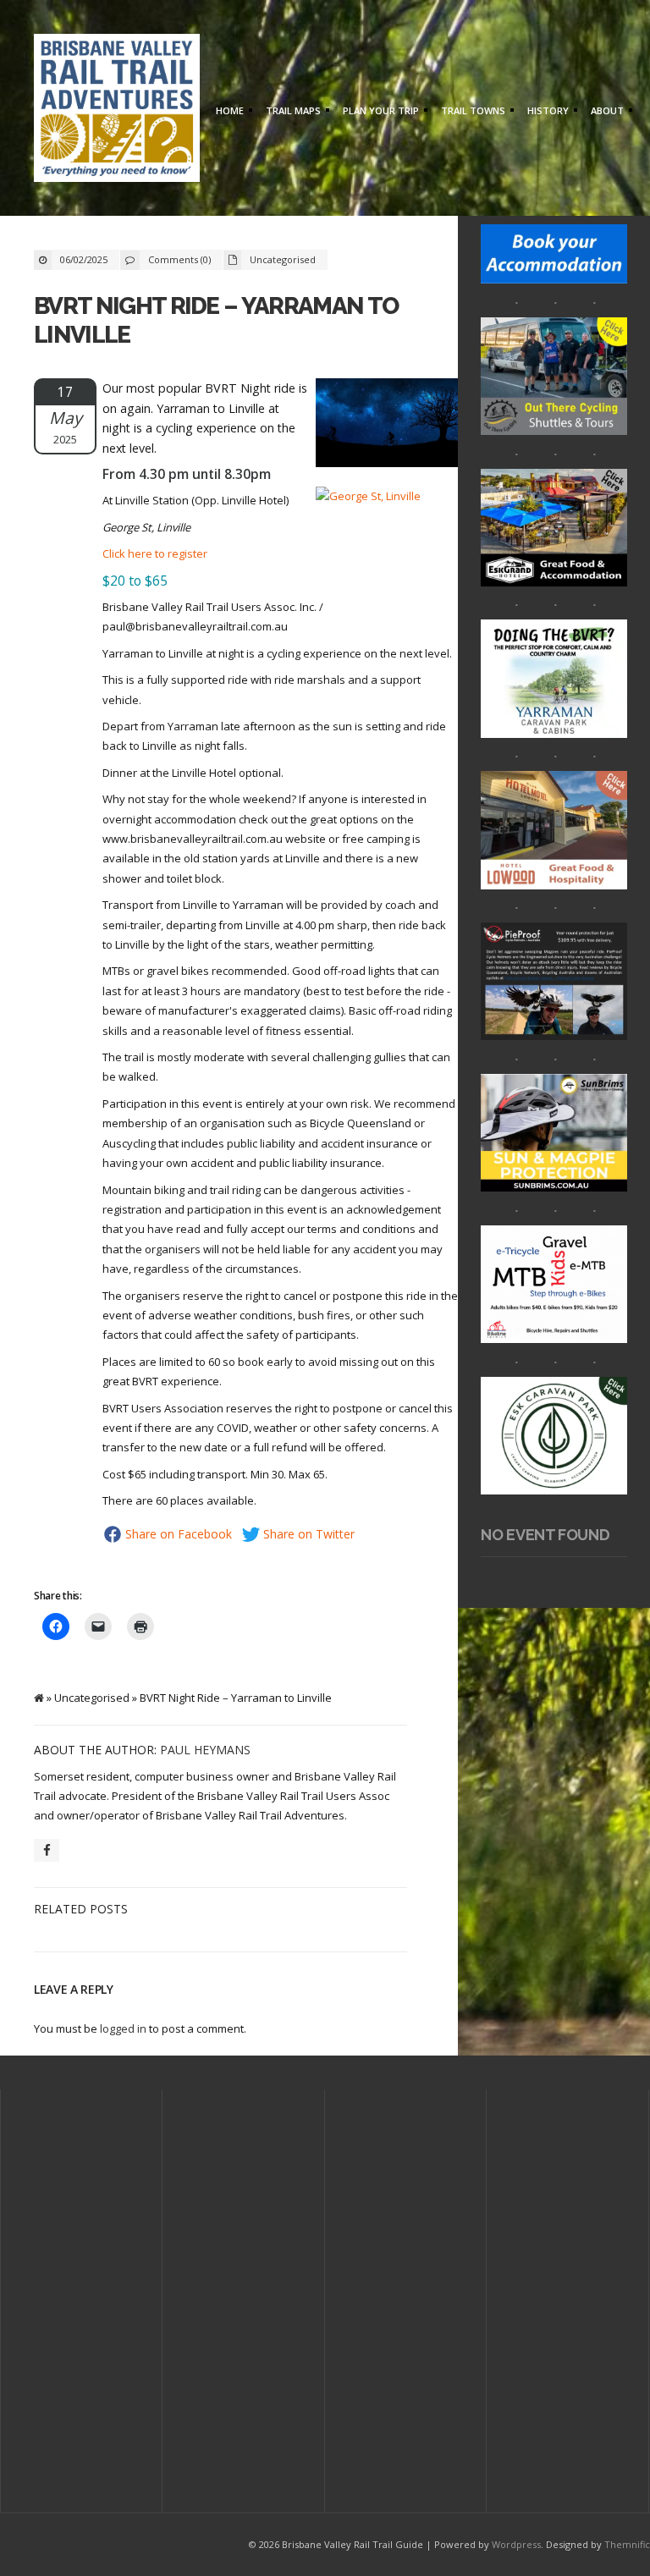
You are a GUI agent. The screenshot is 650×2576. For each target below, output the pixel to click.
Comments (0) (179, 259)
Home (228, 112)
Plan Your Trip (379, 112)
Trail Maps (291, 112)
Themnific (627, 2544)
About (605, 112)
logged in (123, 2028)
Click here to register (155, 553)
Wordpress (516, 2544)
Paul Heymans (205, 1750)
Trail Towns (471, 112)
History (546, 112)
